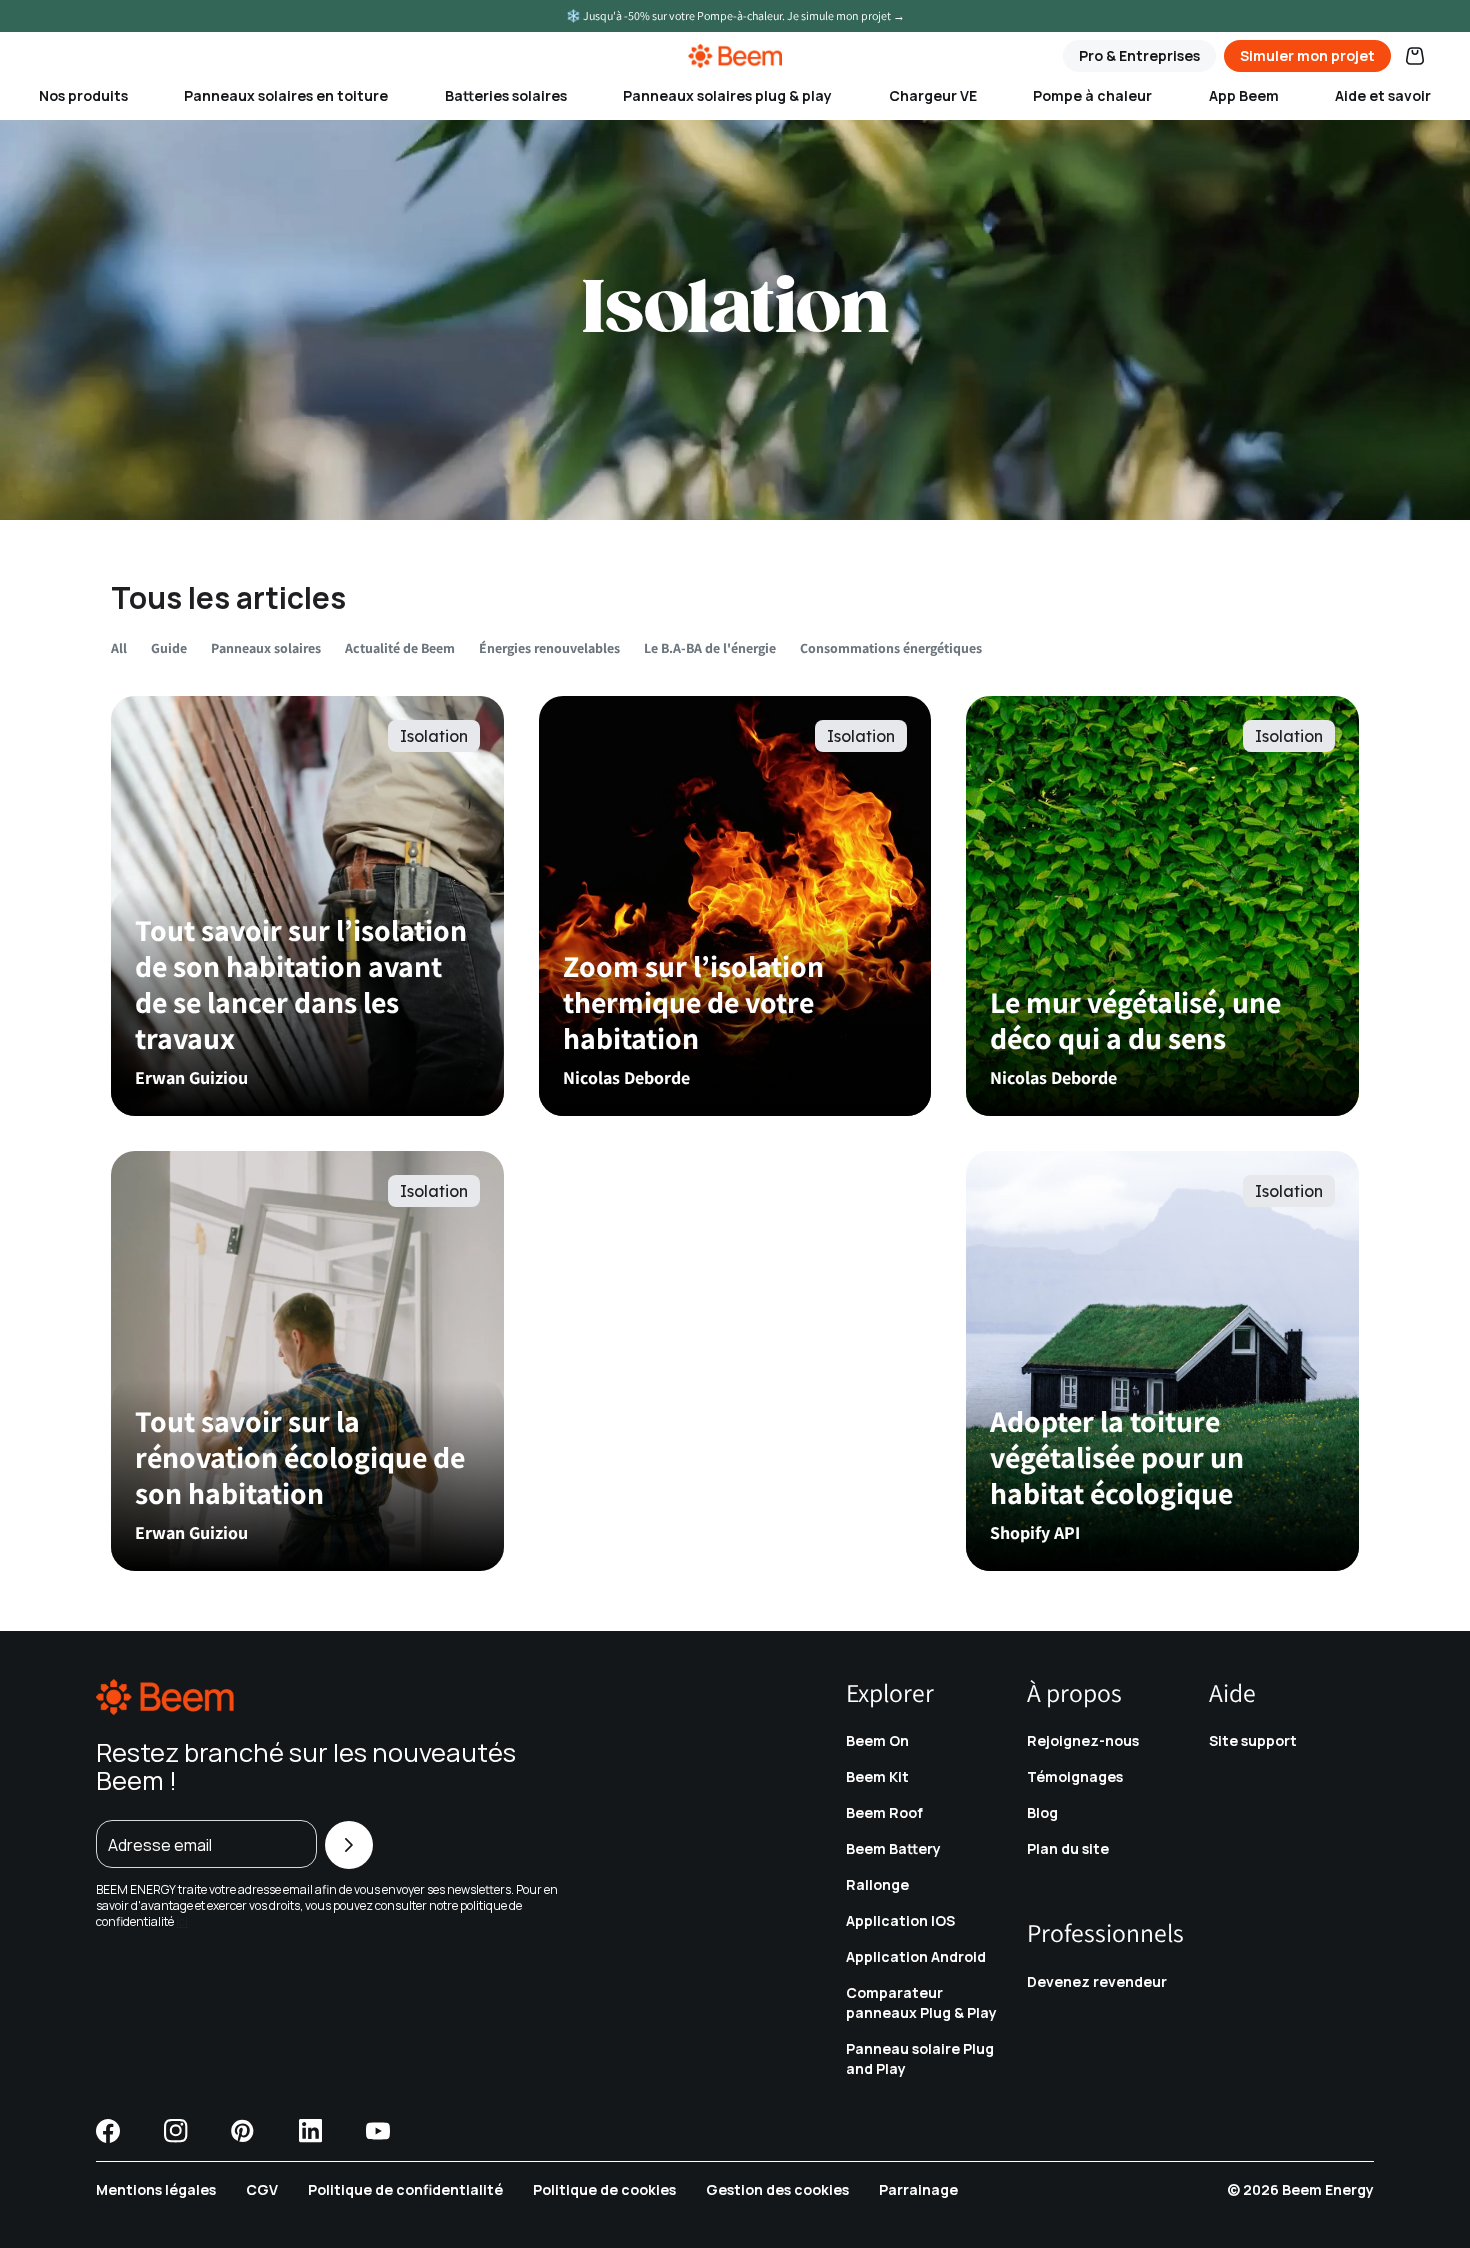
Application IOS (900, 1920)
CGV (262, 2189)
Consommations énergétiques (891, 648)
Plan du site (1068, 1848)
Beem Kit (877, 1776)
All (119, 648)
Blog (1042, 1812)
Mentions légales (156, 2189)
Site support (1253, 1740)
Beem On (877, 1740)
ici (182, 1921)
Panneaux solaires (266, 648)
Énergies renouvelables (549, 648)
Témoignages (1075, 1776)
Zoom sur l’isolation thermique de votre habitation (693, 1002)
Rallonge (877, 1884)
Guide (169, 648)
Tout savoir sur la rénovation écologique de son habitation (300, 1457)
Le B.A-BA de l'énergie (710, 648)
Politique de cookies (604, 2189)
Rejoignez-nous (1083, 1740)
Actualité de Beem (400, 648)
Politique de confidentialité (405, 2189)
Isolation (434, 736)
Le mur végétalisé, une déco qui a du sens (1135, 1020)
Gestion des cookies (777, 2189)
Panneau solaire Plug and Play (920, 2058)
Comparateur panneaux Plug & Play (921, 2002)
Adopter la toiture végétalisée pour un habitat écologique (1117, 1457)
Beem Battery (893, 1848)
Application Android (916, 1956)
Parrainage (918, 2189)
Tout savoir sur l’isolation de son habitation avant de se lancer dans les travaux (301, 984)
